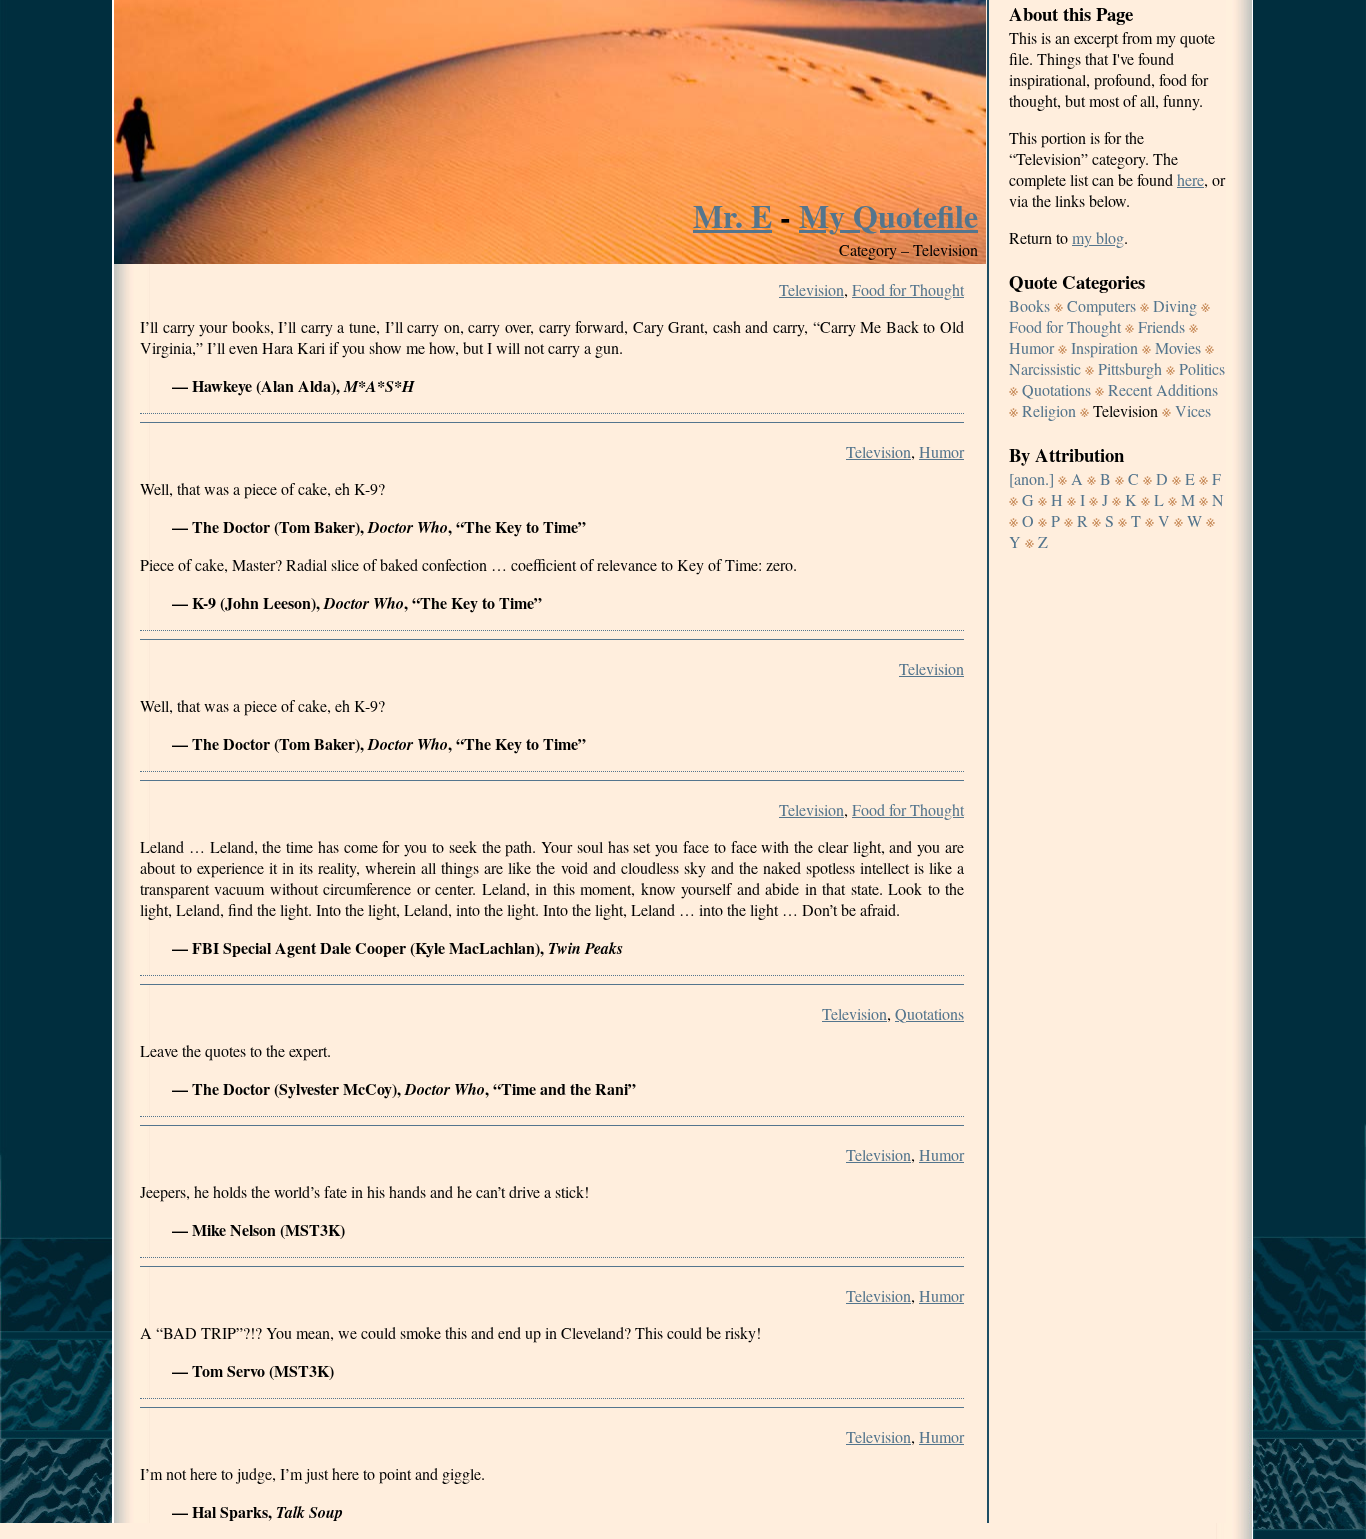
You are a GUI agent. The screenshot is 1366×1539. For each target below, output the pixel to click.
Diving (1175, 305)
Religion (1049, 410)
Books (1029, 305)
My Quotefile (888, 215)
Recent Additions (1163, 389)
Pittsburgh (1130, 368)
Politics (1202, 368)
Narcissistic (1045, 368)
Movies (1178, 347)
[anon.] (1031, 478)
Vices (1193, 410)
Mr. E (732, 215)
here (1190, 179)
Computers (1101, 305)
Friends (1161, 326)
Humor (941, 451)
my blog (1098, 237)
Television (811, 289)
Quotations (929, 1013)
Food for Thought (908, 289)
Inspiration (1104, 347)
